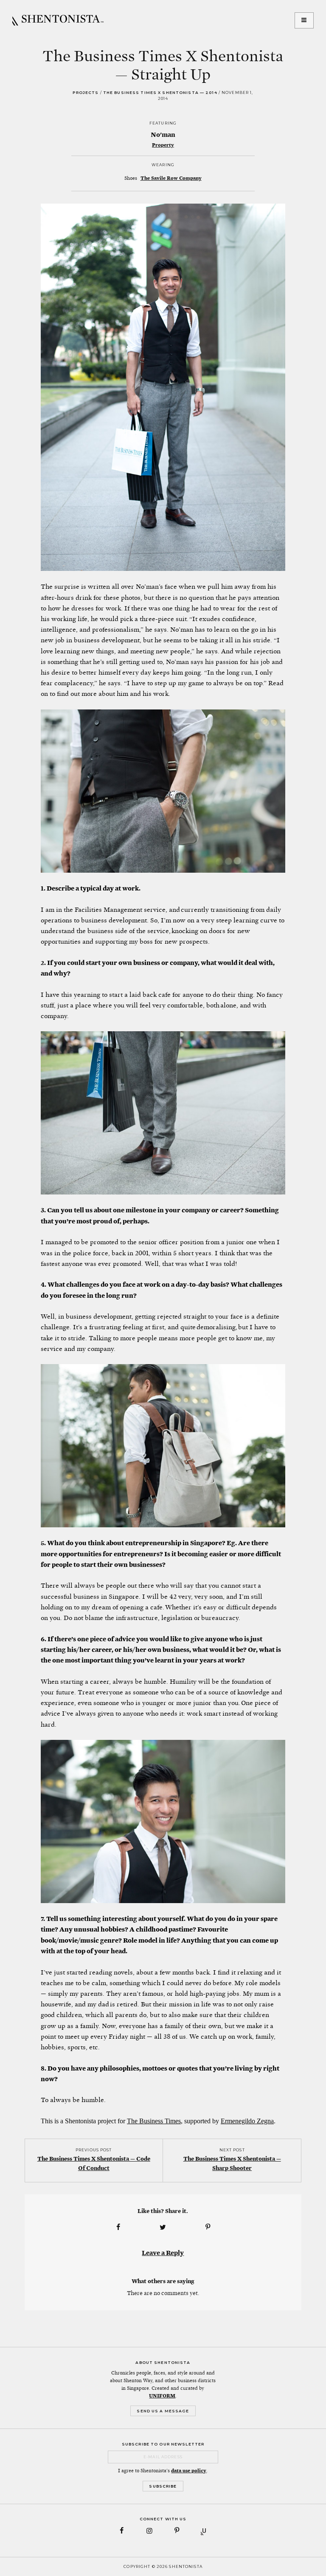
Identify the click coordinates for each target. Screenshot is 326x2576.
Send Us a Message (163, 2411)
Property (163, 145)
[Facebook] (122, 2531)
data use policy (189, 2471)
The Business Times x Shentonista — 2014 (160, 92)
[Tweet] (163, 2227)
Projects (86, 92)
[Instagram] (149, 2531)
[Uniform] (204, 2531)
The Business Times (154, 2121)
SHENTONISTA (58, 20)
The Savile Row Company (171, 178)
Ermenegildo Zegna (247, 2121)
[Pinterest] (177, 2531)
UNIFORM (162, 2396)
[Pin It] (208, 2227)
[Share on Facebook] (118, 2227)
